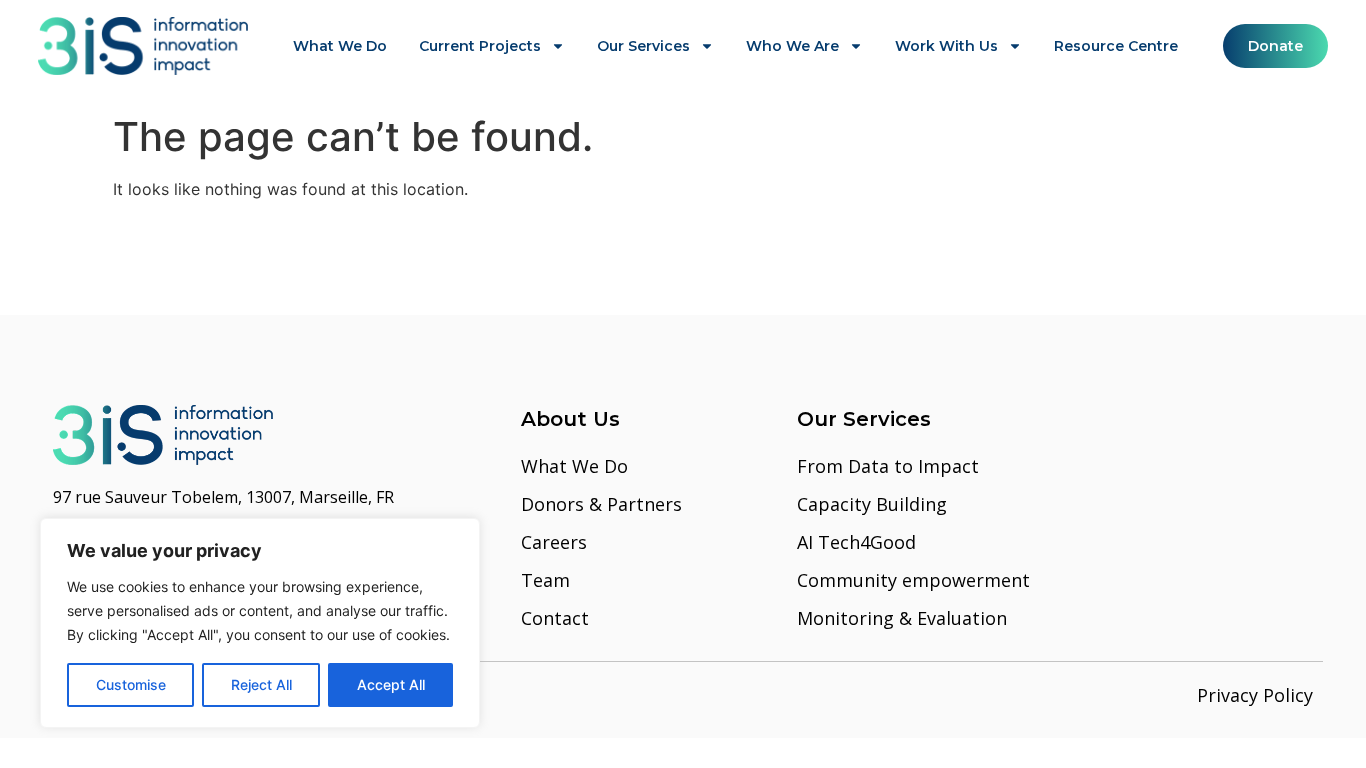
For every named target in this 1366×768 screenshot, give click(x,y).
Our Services (643, 46)
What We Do (340, 46)
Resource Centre (1116, 46)
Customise (131, 684)
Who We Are (792, 46)
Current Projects (480, 46)
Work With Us (946, 46)
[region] (260, 623)
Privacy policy (1255, 695)
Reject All (261, 684)
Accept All (391, 684)
